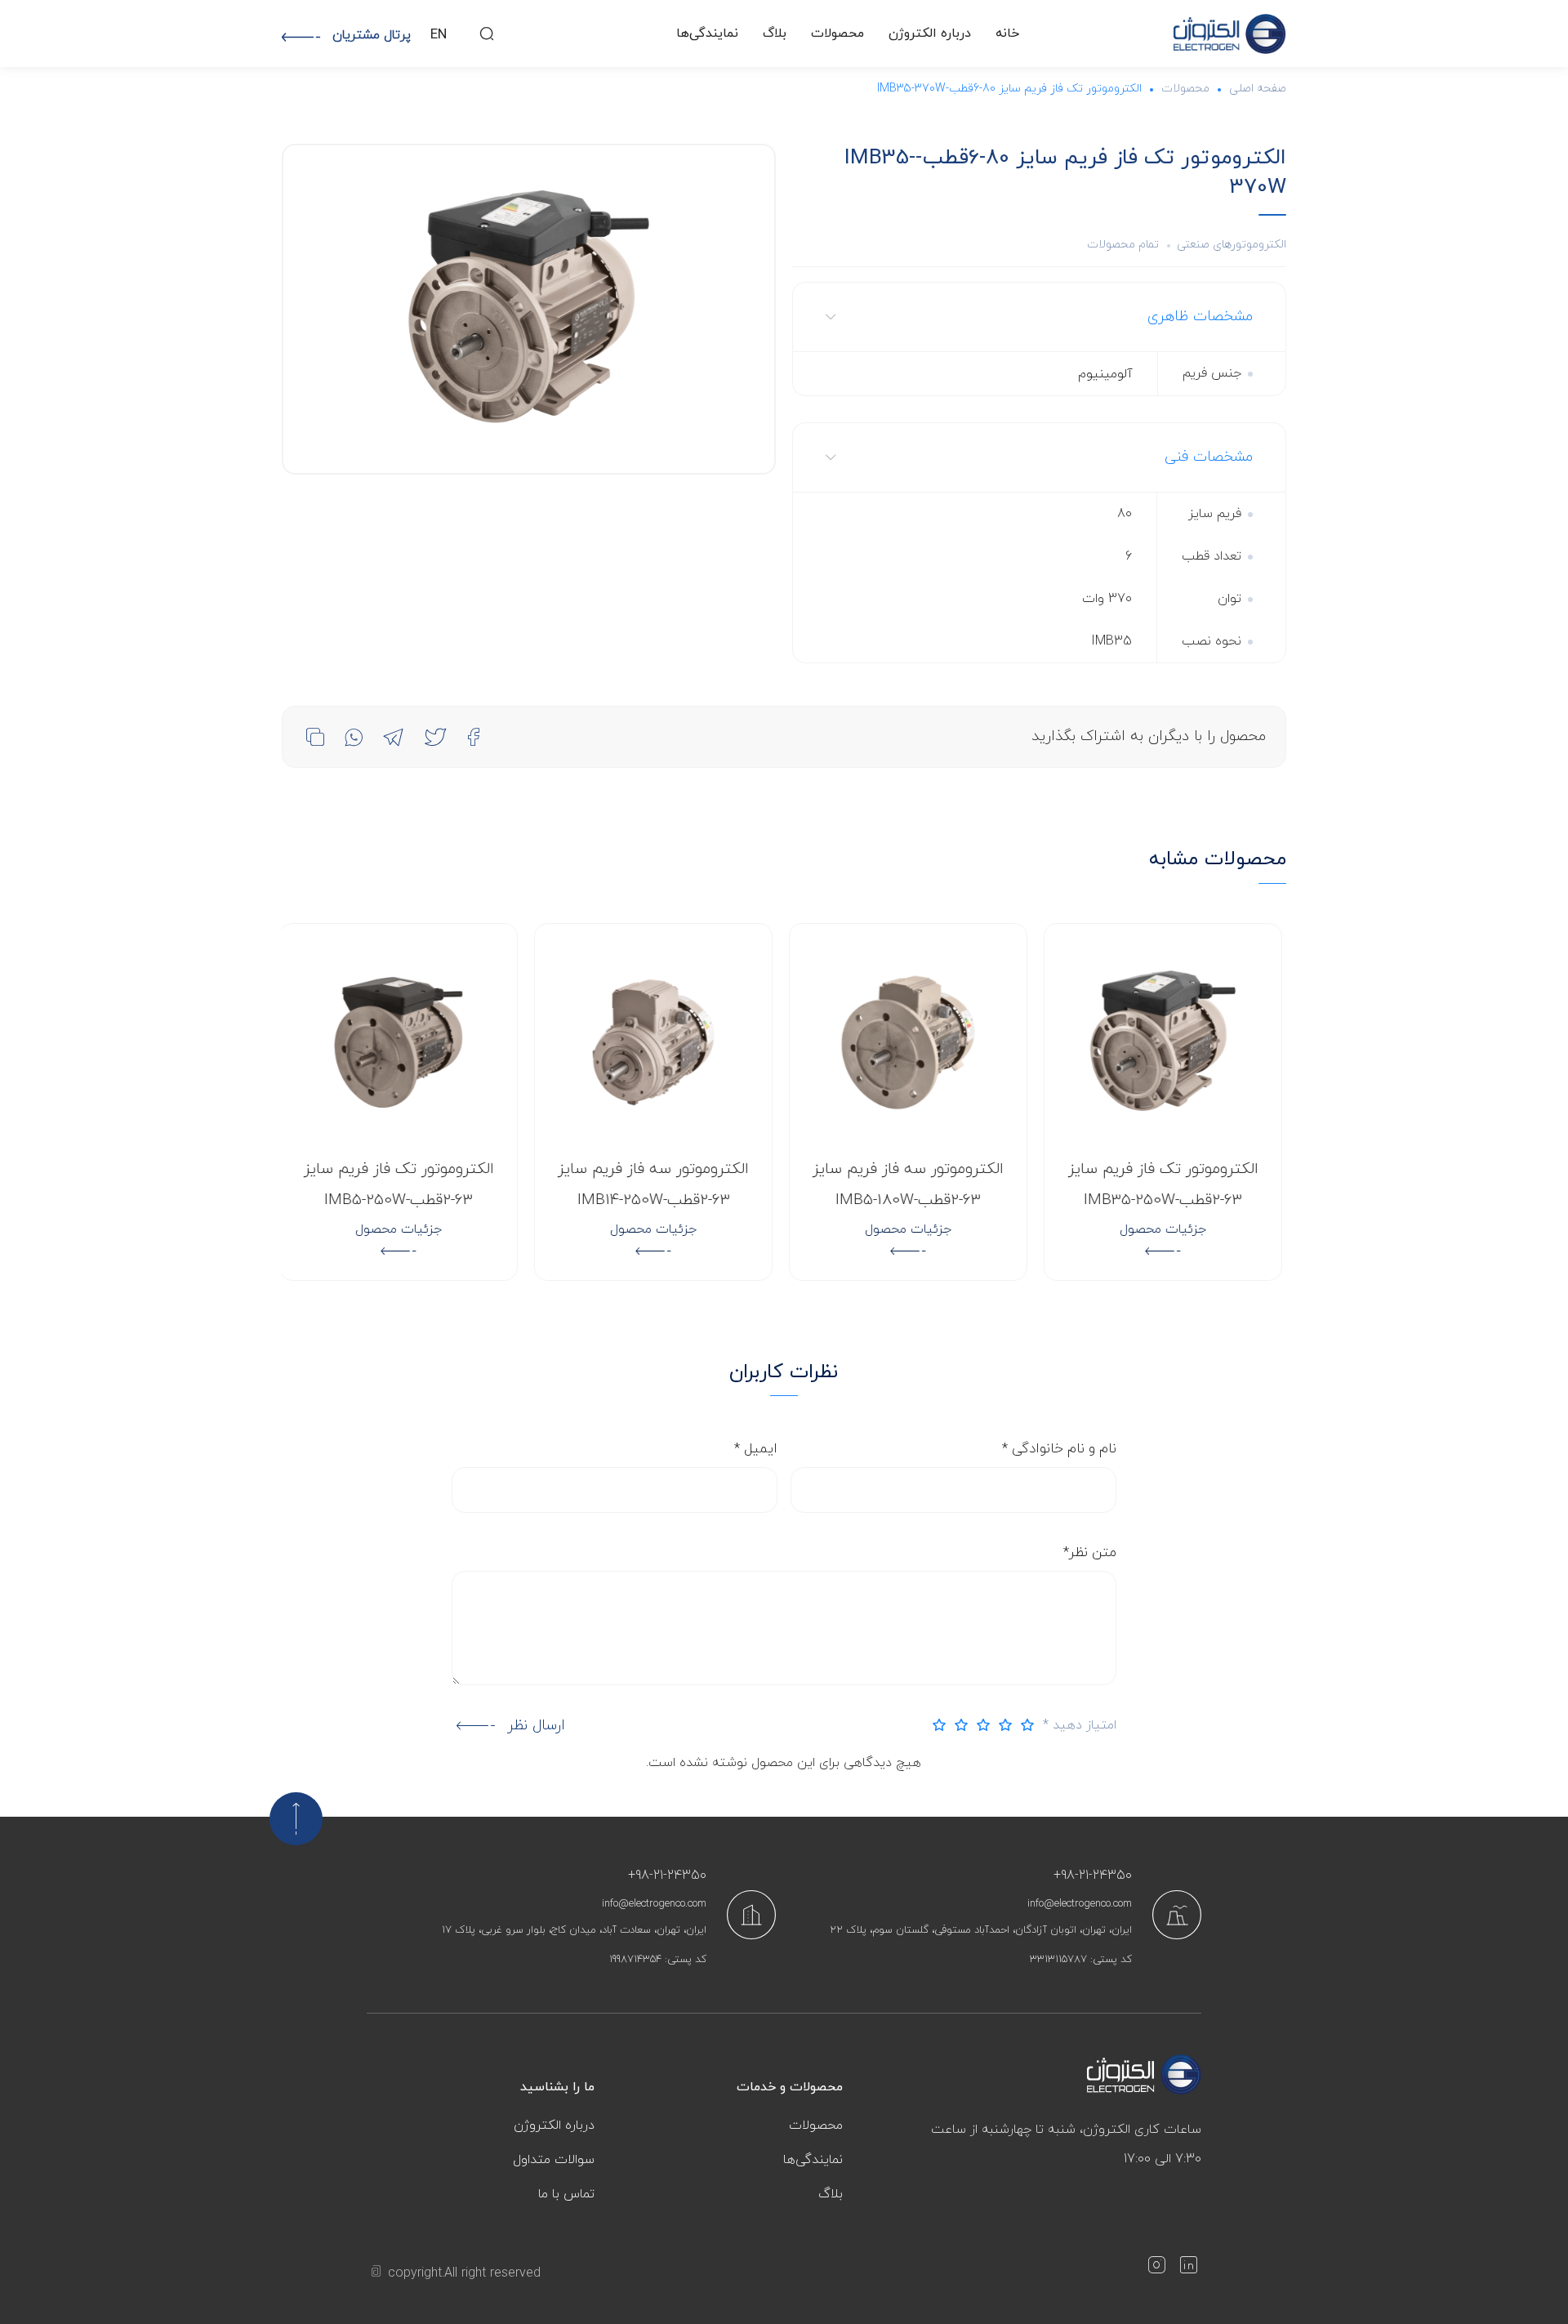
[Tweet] (435, 737)
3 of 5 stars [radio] (979, 1725)
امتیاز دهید (1080, 1725)
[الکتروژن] (1230, 34)
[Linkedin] (1188, 2268)
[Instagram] (1156, 2268)
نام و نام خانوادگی (1059, 1449)
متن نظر (1090, 1553)
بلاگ (775, 33)
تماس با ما (566, 2194)
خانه (1007, 33)
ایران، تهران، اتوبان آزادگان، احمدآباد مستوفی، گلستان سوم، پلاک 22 (981, 1930)
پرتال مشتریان (372, 35)
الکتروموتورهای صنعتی (1232, 245)
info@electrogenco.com (1080, 1904)
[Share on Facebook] (473, 737)
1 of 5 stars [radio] (1023, 1725)
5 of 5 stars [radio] (935, 1725)
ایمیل (756, 1449)
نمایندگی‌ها (707, 33)
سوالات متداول (554, 2160)
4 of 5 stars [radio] (957, 1725)
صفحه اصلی (1258, 89)
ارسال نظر (536, 1726)
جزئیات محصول (1166, 1229)
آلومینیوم (1105, 374)
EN (439, 35)
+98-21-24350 (1093, 1876)
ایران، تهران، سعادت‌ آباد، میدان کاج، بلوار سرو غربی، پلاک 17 (574, 1930)
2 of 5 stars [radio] (1001, 1725)
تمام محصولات (1123, 245)
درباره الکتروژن (930, 33)
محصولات (837, 33)
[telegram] (393, 737)
